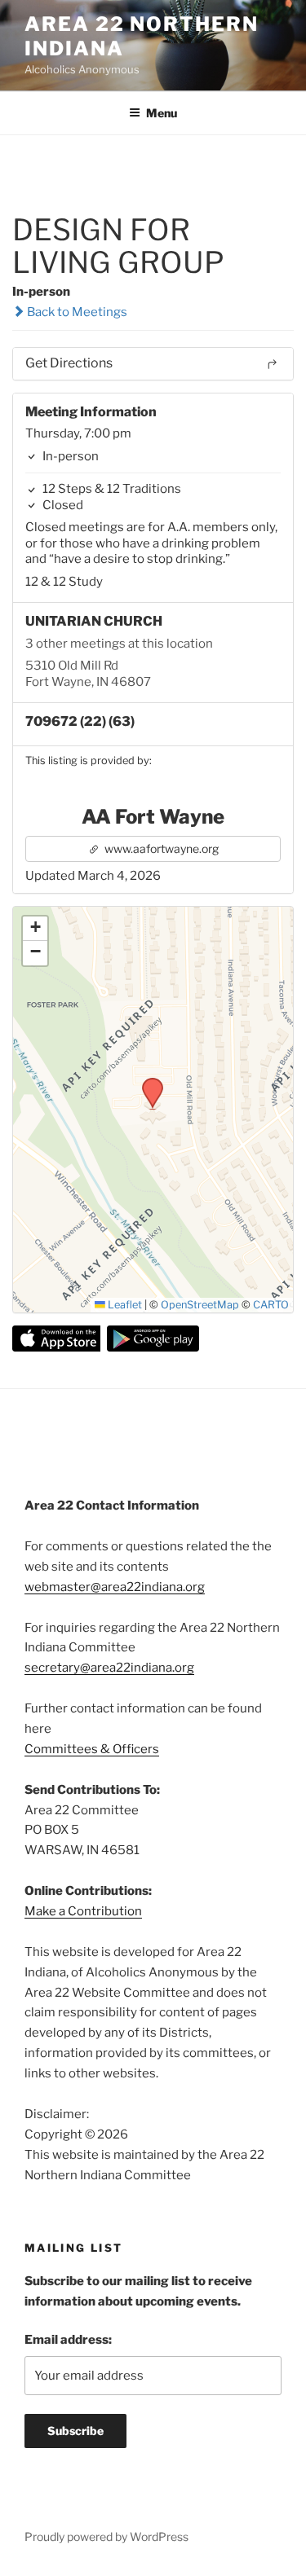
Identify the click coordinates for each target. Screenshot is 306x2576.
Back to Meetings (76, 312)
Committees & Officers (92, 1749)
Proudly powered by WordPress (106, 2536)
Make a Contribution (83, 1911)
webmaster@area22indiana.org (115, 1587)
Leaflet (124, 1305)
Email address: (68, 2340)
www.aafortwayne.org (160, 848)
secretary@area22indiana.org (109, 1668)
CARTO (271, 1305)
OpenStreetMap (200, 1305)
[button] (147, 1083)
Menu (162, 113)
